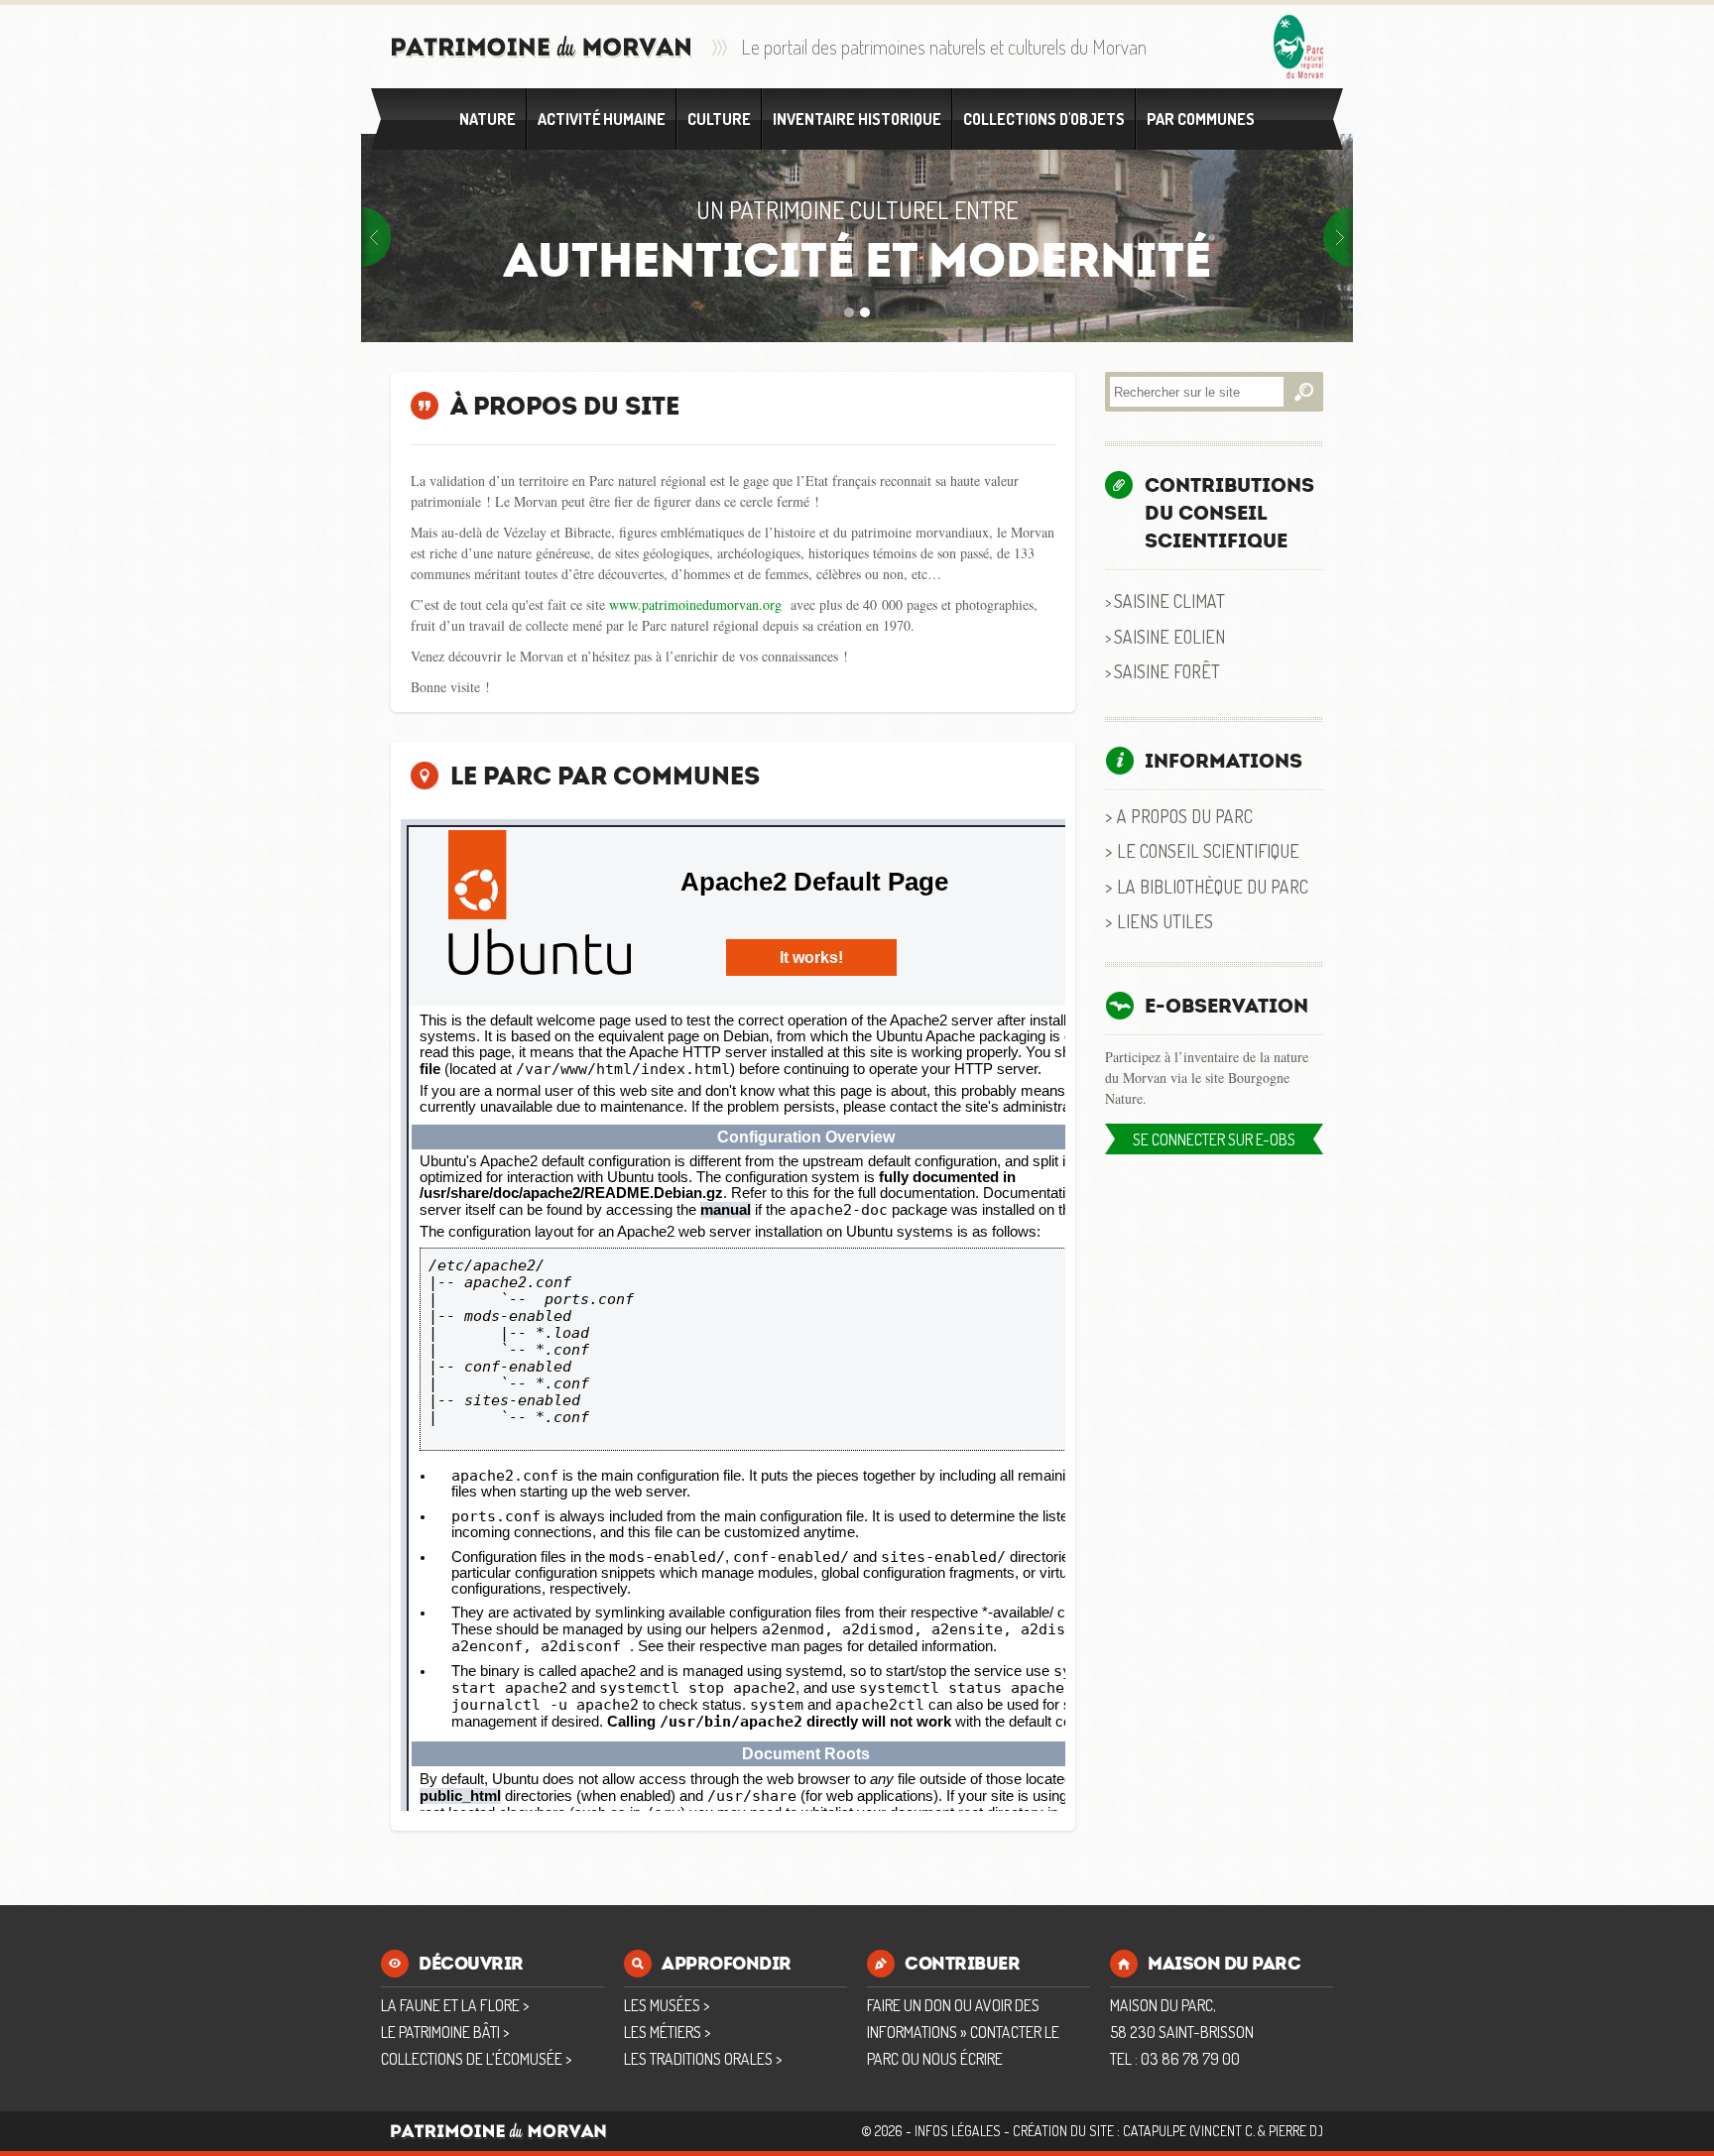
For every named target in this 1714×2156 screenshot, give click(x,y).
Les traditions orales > (703, 2059)
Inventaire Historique (857, 119)
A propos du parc (1185, 816)
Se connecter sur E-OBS (1214, 1139)
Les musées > (667, 2005)
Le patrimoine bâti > (445, 2032)
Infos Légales (958, 2131)
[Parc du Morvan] (1298, 47)
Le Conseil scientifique (1208, 850)
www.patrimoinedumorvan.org (695, 604)
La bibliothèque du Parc (1213, 886)
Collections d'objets (1044, 119)
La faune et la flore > (455, 2005)
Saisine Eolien (1169, 636)
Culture (719, 119)
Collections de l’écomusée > (476, 2059)
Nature (488, 119)
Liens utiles (1165, 921)
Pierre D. (1294, 2131)
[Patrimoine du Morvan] (542, 47)
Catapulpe (1155, 2131)
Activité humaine (602, 119)
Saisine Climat (1169, 600)
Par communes (1201, 119)
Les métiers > (667, 2032)
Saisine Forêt (1167, 671)
